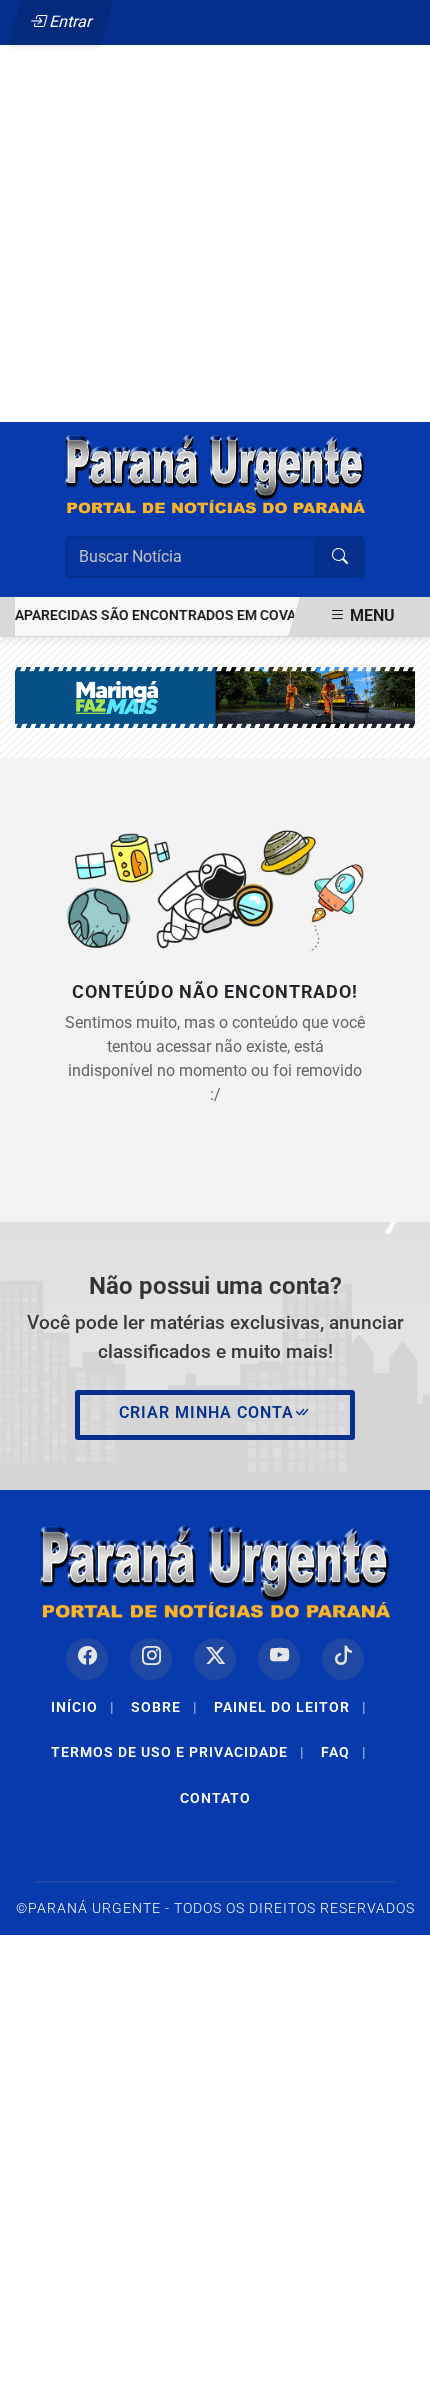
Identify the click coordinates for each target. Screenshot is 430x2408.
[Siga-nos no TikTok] (343, 1659)
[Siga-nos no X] (215, 1659)
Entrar (69, 21)
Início (83, 1707)
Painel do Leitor (290, 1707)
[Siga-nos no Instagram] (151, 1659)
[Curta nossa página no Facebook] (87, 1659)
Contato (215, 1798)
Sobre (164, 1707)
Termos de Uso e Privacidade (178, 1752)
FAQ (344, 1752)
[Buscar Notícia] (340, 557)
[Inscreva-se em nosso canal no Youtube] (279, 1659)
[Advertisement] (215, 188)
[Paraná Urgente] (215, 474)
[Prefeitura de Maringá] (215, 696)
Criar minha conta (206, 1412)
